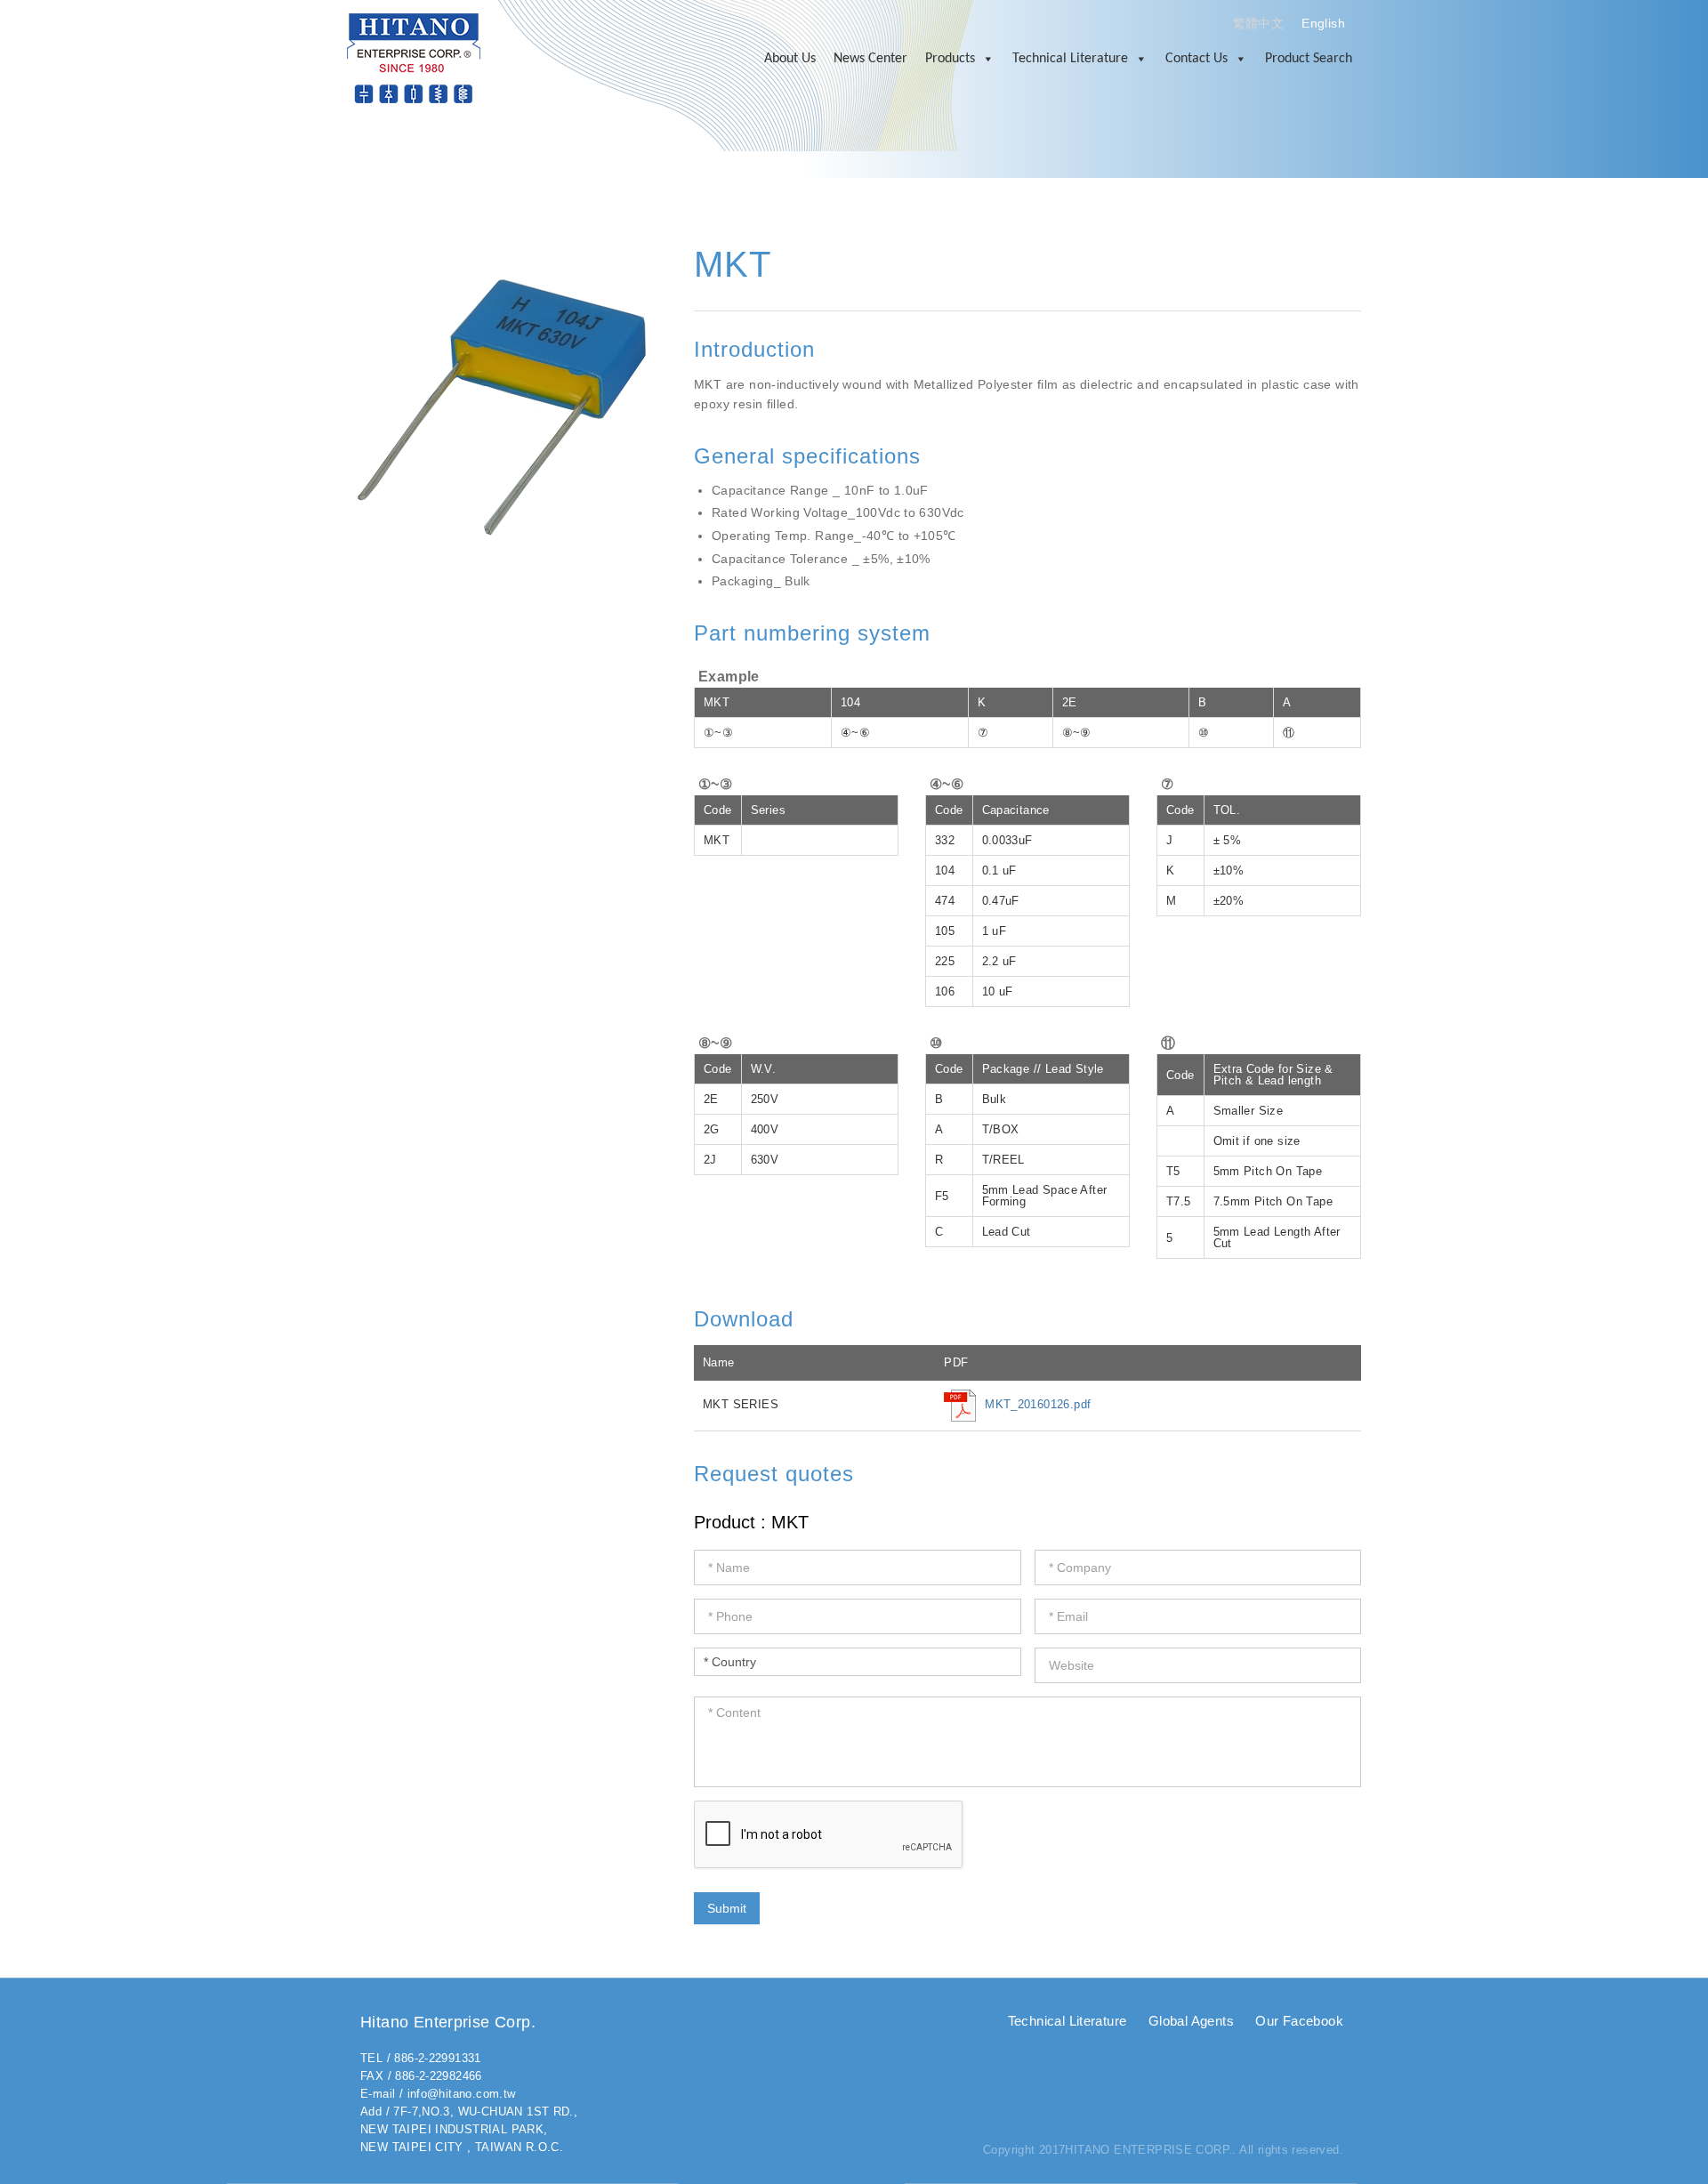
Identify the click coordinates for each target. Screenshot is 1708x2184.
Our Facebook (1299, 2021)
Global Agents (1191, 2021)
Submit (727, 1908)
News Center (870, 59)
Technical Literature (1070, 59)
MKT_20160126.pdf (1038, 1404)
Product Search (1309, 59)
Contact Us (1196, 59)
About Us (790, 59)
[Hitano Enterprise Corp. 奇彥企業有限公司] (414, 57)
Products (950, 59)
